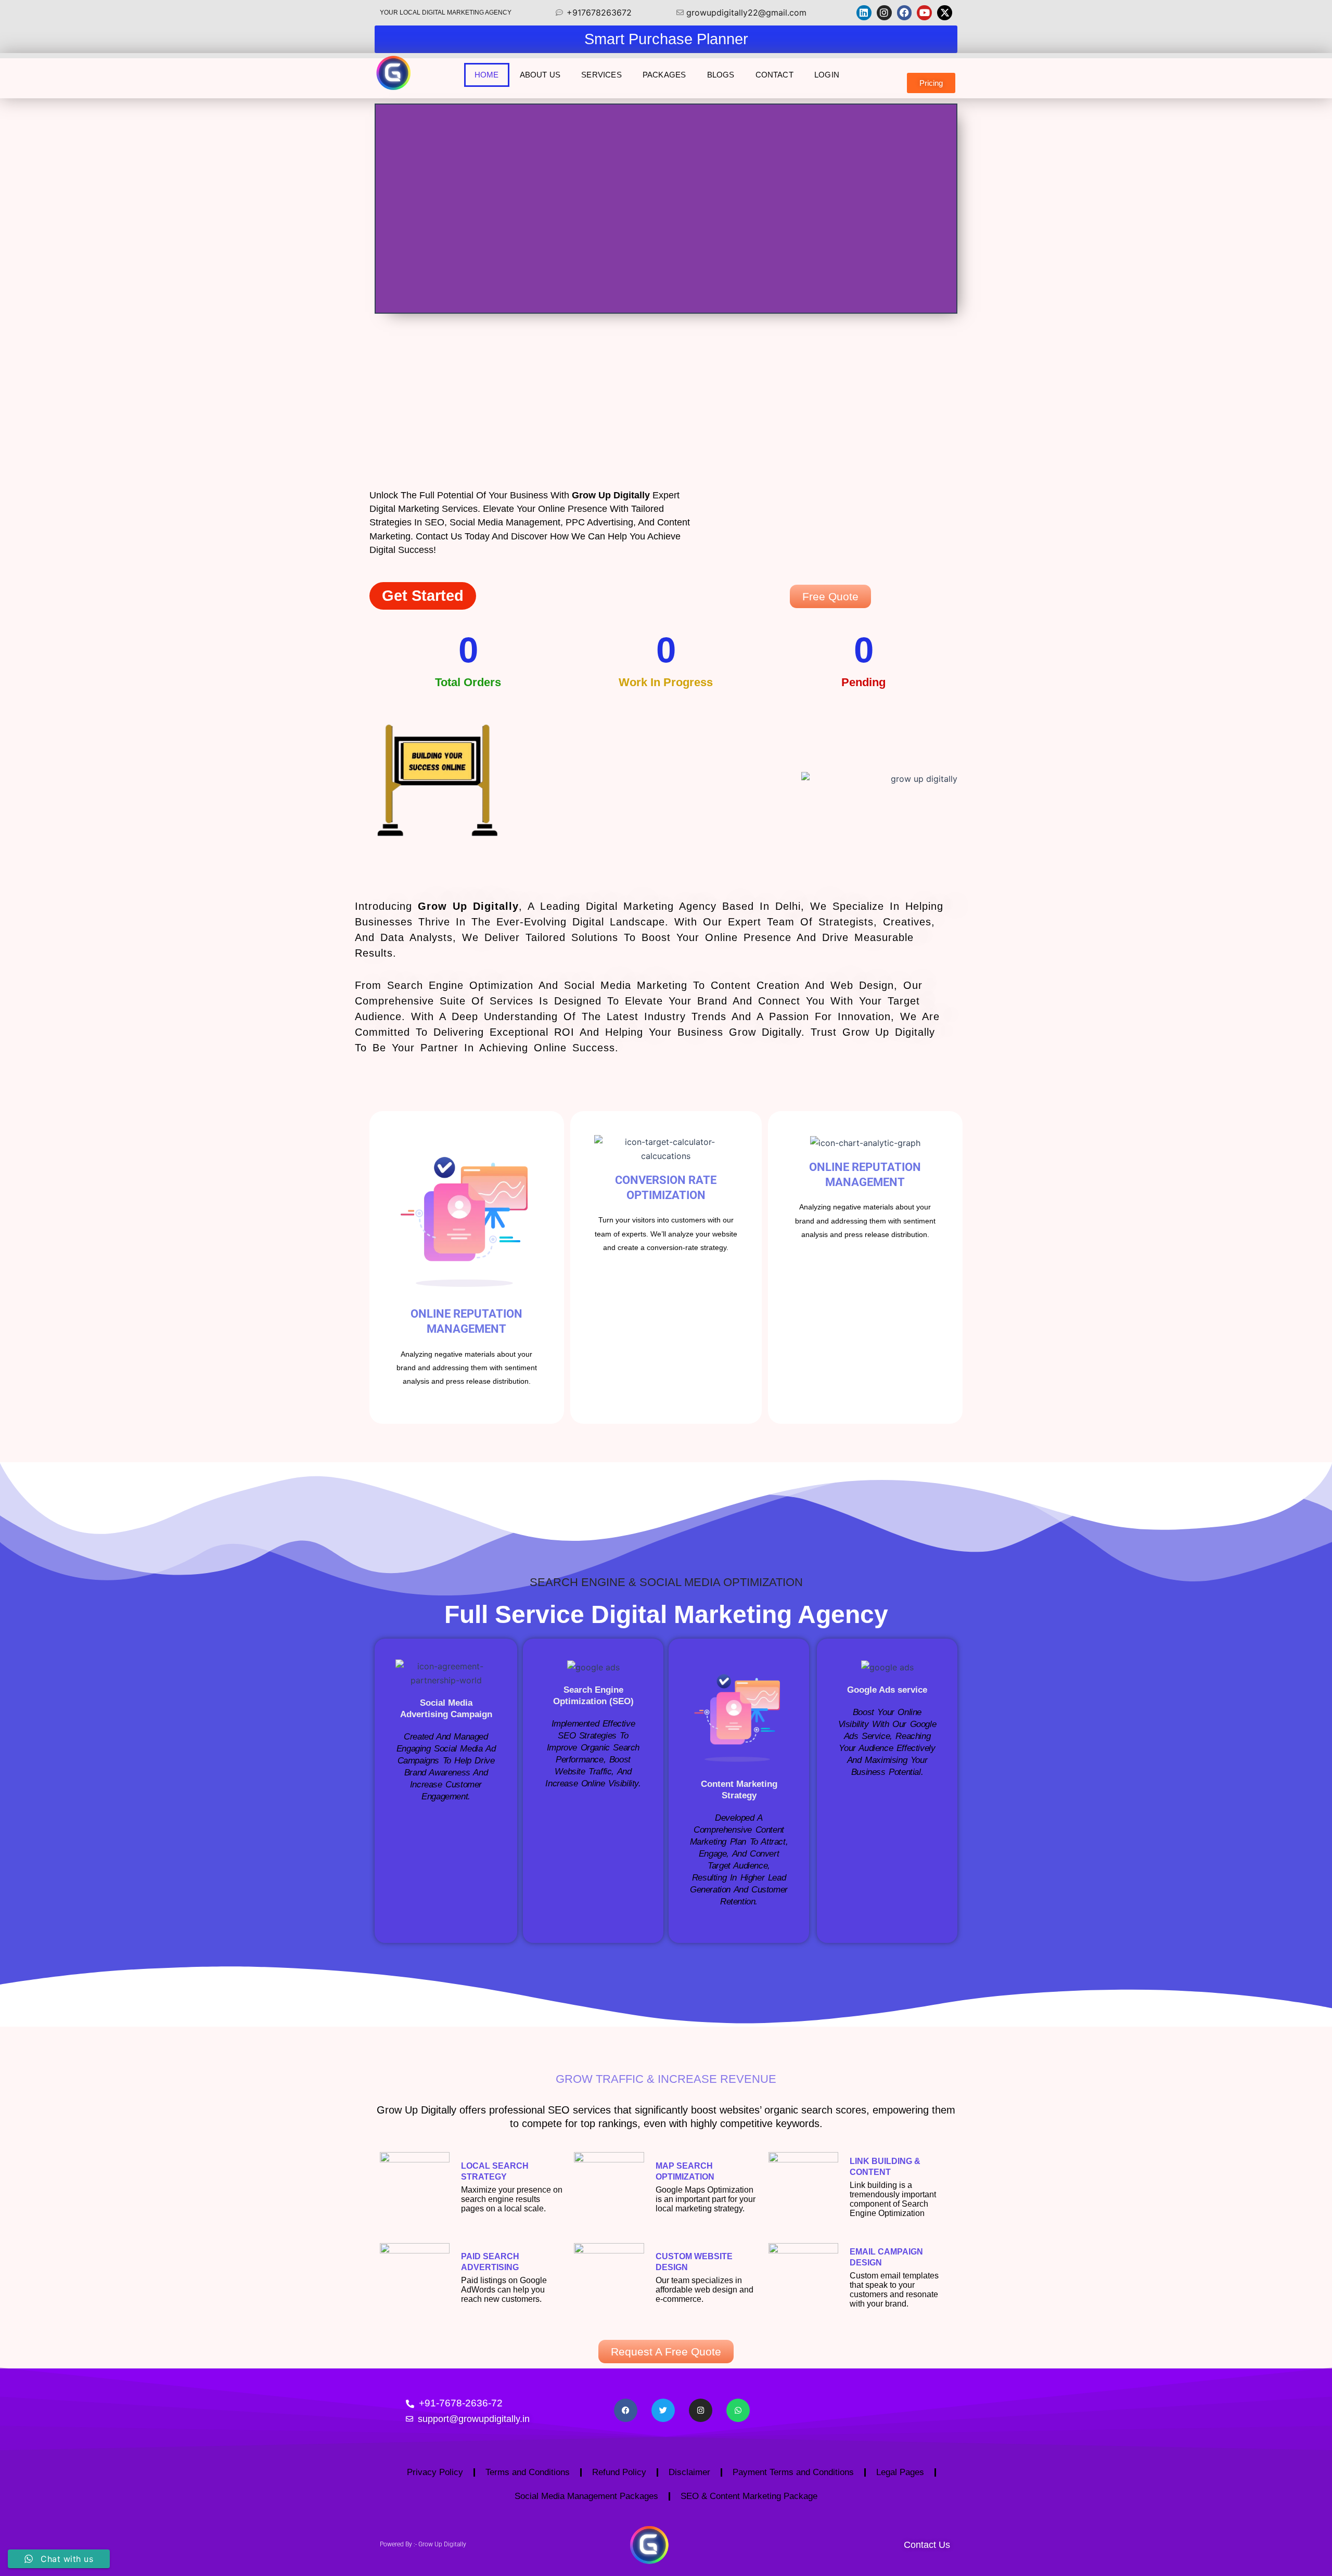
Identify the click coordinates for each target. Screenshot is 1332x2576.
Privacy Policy (435, 2472)
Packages (664, 75)
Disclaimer (689, 2472)
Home (487, 75)
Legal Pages (900, 2472)
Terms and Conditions (528, 2472)
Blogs (721, 75)
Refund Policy (619, 2472)
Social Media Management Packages (586, 2496)
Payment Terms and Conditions (793, 2472)
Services (601, 75)
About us (540, 75)
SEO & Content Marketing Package (749, 2496)
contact (774, 75)
